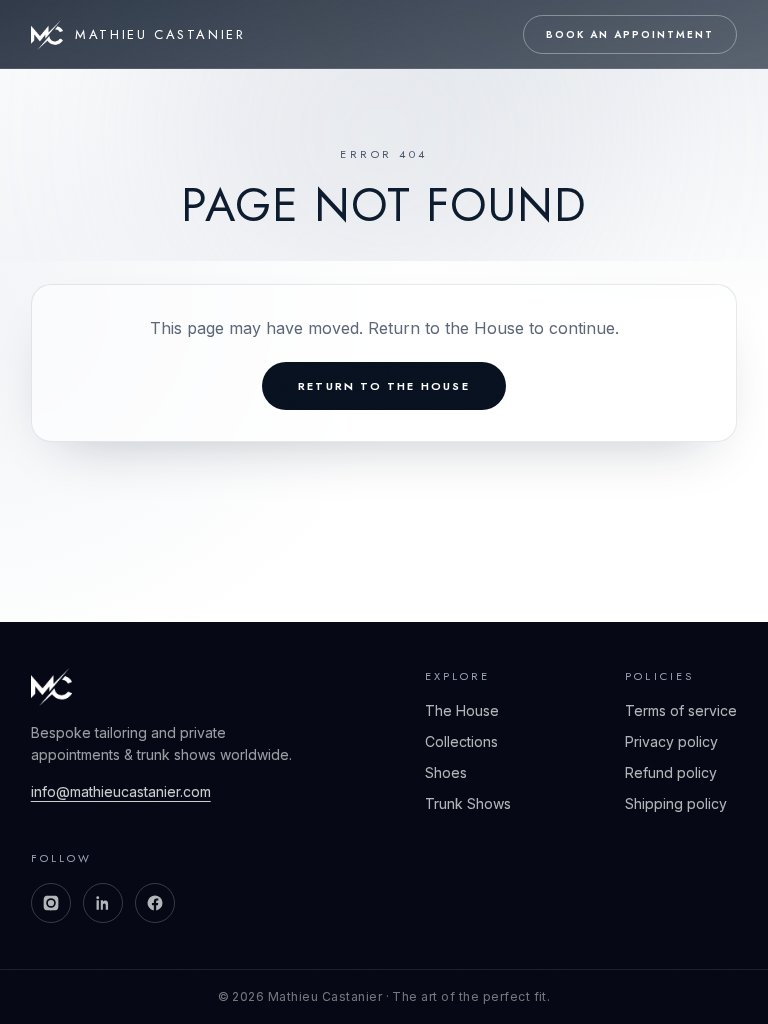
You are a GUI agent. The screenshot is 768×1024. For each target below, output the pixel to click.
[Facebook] (155, 903)
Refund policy (671, 772)
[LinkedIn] (103, 903)
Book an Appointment (630, 34)
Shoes (446, 772)
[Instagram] (51, 903)
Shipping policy (676, 803)
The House (462, 710)
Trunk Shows (468, 803)
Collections (461, 741)
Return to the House (384, 386)
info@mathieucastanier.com (121, 791)
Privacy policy (671, 741)
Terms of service (681, 710)
